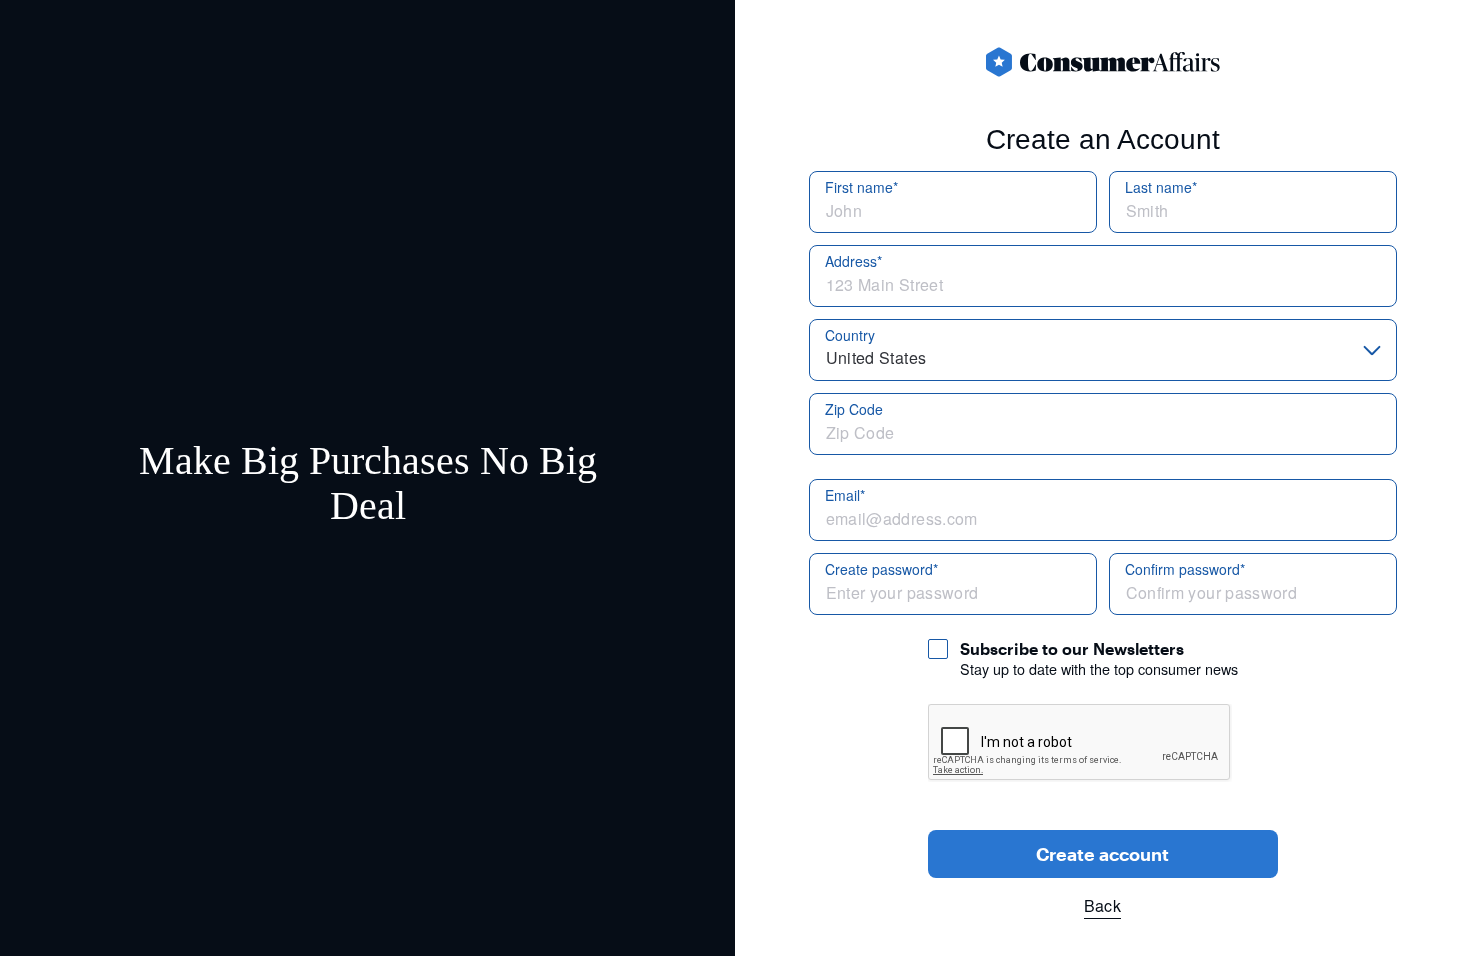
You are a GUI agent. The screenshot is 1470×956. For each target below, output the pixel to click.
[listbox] (1103, 350)
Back (1102, 905)
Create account (1102, 854)
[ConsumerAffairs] (1103, 62)
